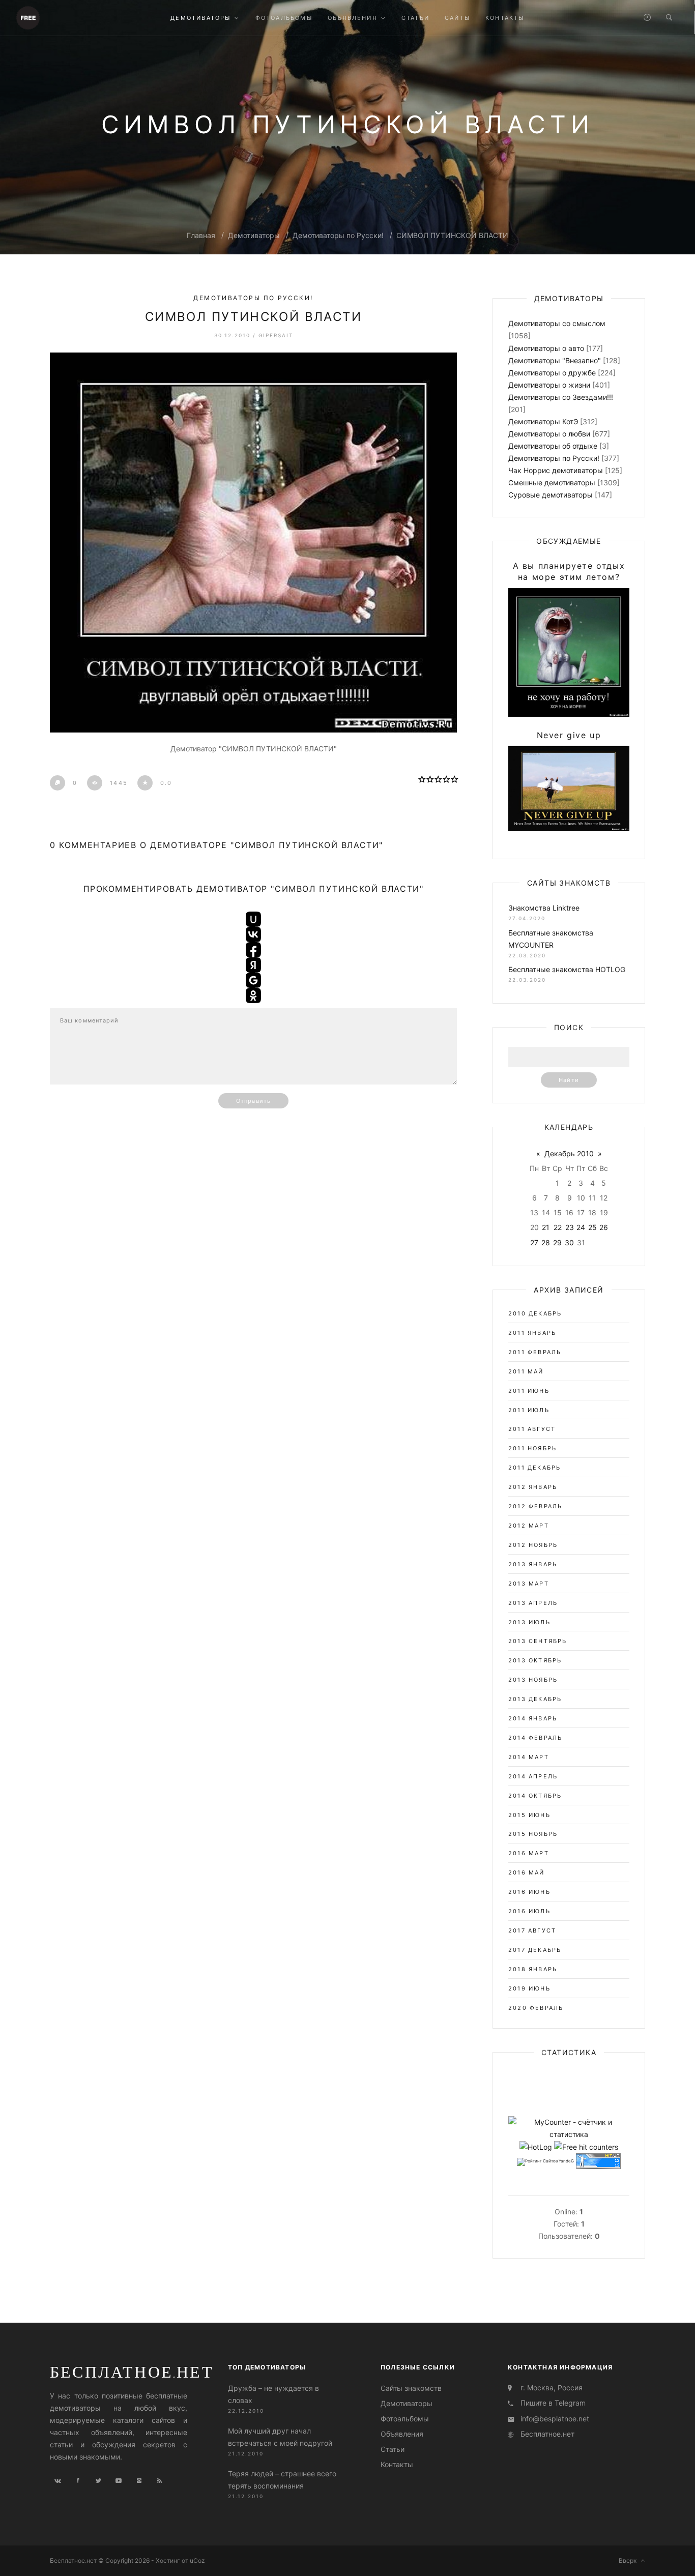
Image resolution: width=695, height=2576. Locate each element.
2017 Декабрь (535, 1950)
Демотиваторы (254, 235)
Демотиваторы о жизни (549, 385)
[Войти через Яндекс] (253, 965)
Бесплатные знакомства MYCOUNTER (551, 939)
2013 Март (529, 1584)
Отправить (253, 1101)
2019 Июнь (529, 1988)
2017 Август (532, 1930)
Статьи (393, 2449)
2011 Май (526, 1371)
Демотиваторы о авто (546, 348)
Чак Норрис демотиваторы (556, 470)
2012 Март (529, 1526)
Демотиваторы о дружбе (552, 373)
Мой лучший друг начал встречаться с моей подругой (280, 2437)
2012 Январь (533, 1487)
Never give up (569, 735)
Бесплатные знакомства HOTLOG (567, 969)
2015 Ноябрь (533, 1834)
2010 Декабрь (535, 1313)
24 (581, 1227)
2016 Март (529, 1853)
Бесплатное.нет (132, 2372)
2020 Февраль (536, 2008)
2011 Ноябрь (532, 1448)
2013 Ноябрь (533, 1680)
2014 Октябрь (535, 1796)
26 (604, 1227)
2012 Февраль (535, 1506)
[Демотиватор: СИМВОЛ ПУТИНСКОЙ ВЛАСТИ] (253, 543)
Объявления (402, 2434)
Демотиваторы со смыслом (557, 323)
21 (546, 1227)
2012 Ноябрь (533, 1545)
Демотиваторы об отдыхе (553, 446)
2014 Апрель (533, 1776)
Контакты (397, 2464)
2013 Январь (533, 1564)
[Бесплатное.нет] (28, 17)
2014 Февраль (535, 1738)
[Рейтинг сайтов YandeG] (545, 2162)
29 (557, 1242)
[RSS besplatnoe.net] (159, 2481)
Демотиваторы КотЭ (543, 421)
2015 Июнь (529, 1815)
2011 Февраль (535, 1352)
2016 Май (527, 1872)
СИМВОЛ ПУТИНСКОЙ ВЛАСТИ (452, 235)
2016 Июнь (529, 1892)
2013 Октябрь (535, 1660)
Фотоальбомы (405, 2419)
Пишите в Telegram (553, 2403)
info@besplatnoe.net (555, 2419)
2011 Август (532, 1429)
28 (546, 1242)
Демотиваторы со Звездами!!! (561, 397)
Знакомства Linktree (544, 908)
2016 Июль (529, 1911)
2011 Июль (529, 1410)
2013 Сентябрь (538, 1641)
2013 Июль (529, 1622)
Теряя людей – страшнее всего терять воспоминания (282, 2480)
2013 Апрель (533, 1603)
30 (569, 1242)
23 (570, 1227)
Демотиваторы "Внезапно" (555, 360)
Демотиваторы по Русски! (338, 235)
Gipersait (276, 335)
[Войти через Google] (253, 980)
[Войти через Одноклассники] (253, 996)
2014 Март (529, 1757)
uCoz (197, 2560)
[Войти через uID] (253, 919)
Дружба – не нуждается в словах (273, 2394)
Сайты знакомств (411, 2388)
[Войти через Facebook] (253, 950)
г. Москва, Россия (552, 2388)
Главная (201, 235)
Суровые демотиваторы (551, 495)
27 (534, 1242)
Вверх (630, 2560)
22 (558, 1227)
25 (592, 1227)
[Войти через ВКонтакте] (253, 934)
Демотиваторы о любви (549, 434)
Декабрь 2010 (569, 1153)
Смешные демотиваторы (552, 482)
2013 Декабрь (535, 1699)
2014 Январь (533, 1718)
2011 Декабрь (534, 1468)
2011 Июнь (529, 1391)
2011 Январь (532, 1333)
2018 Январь (533, 1969)
